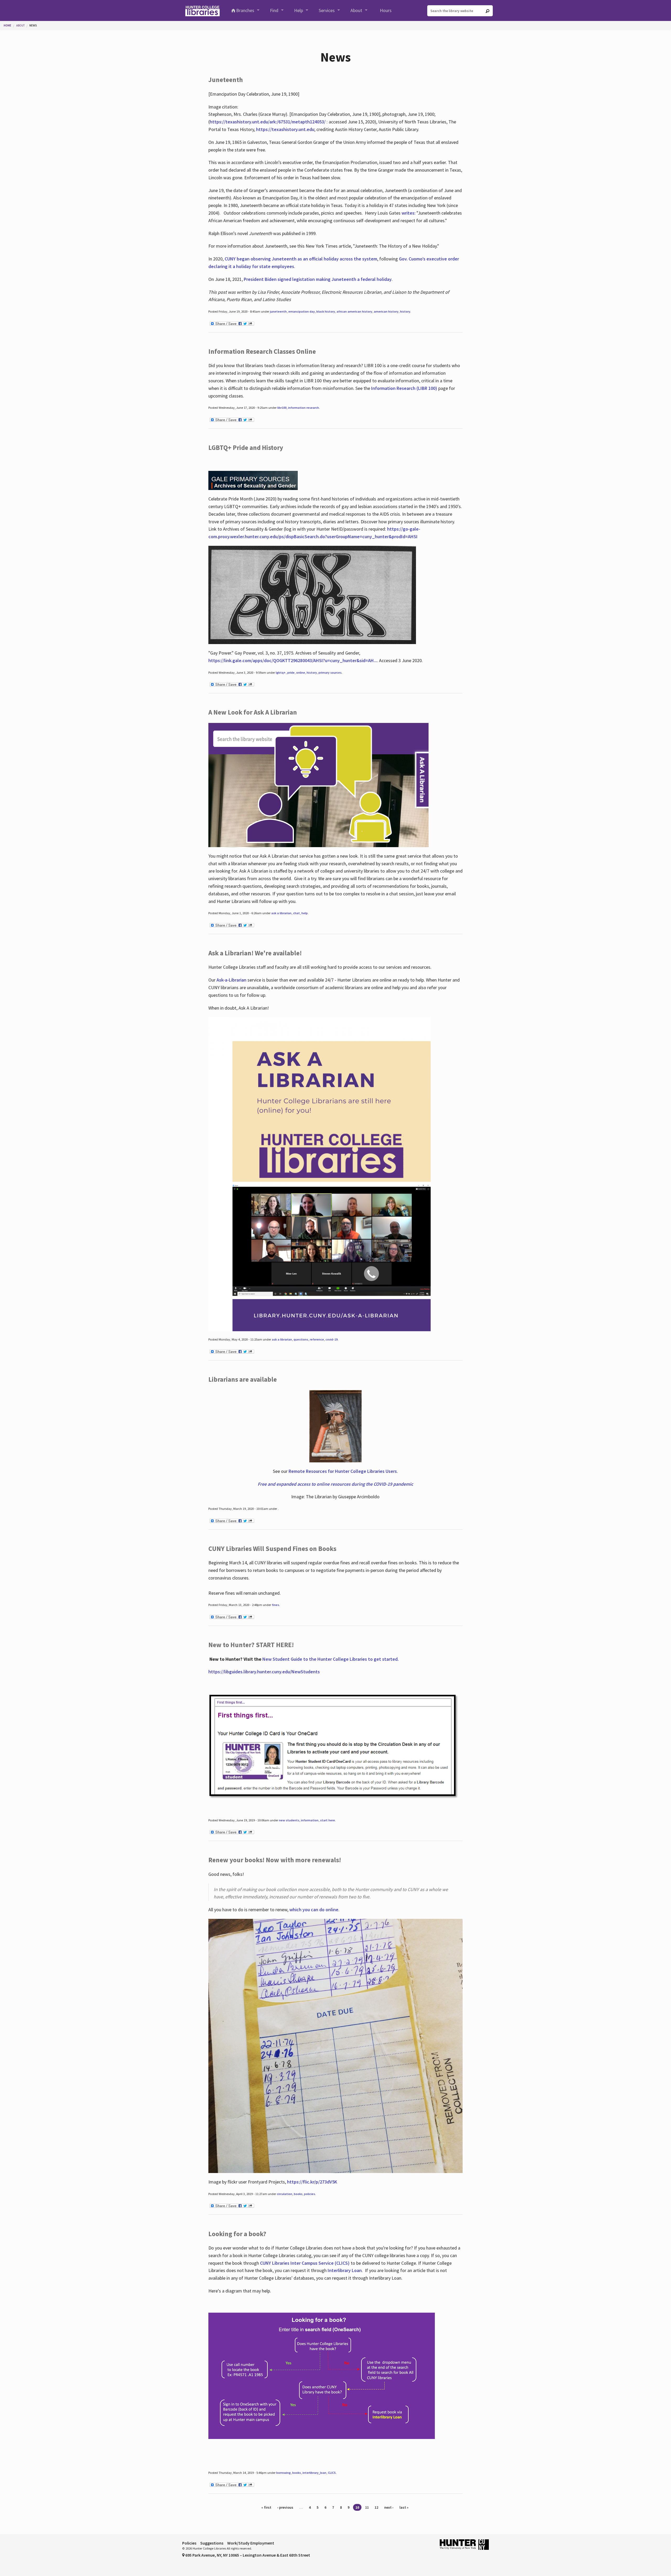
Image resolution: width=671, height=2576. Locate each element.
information (310, 1820)
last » (404, 2507)
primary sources (330, 672)
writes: (408, 213)
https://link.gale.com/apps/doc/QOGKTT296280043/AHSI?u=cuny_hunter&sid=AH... (293, 660)
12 (376, 2507)
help (305, 913)
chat (296, 913)
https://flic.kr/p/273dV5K (312, 2182)
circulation (285, 2194)
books (298, 2194)
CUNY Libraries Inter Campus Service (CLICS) (305, 2263)
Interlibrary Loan (345, 2270)
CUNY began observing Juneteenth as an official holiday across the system (301, 259)
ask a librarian (281, 913)
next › (389, 2507)
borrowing (283, 2473)
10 (357, 2507)
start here (328, 1820)
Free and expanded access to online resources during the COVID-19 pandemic (335, 1484)
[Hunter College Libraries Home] (202, 10)
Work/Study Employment (251, 2543)
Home (7, 25)
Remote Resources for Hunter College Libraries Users (343, 1471)
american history (386, 311)
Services (327, 10)
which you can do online (314, 1910)
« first (266, 2507)
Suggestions (212, 2543)
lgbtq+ (281, 672)
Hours (386, 10)
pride (291, 672)
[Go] (488, 11)
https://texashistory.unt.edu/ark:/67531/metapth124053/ (268, 122)
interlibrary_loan (314, 2473)
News (33, 25)
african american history (354, 311)
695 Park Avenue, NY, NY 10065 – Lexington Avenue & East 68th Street (247, 2555)
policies (310, 2194)
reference (317, 1339)
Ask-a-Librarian (231, 980)
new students (289, 1820)
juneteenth (278, 311)
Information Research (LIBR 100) (405, 388)
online (301, 672)
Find (274, 10)
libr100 (282, 408)
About (356, 10)
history (405, 311)
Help (299, 10)
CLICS (332, 2473)
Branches (245, 10)
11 (367, 2507)
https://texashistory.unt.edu (285, 129)
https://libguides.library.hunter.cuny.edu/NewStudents (264, 1672)
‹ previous (285, 2507)
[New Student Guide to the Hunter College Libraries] (334, 1746)
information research (304, 408)
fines (275, 1605)
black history (326, 311)
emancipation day (302, 311)
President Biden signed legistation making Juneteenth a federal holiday (318, 279)
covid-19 (332, 1339)
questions (301, 1339)
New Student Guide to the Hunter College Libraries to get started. (331, 1659)
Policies (189, 2543)
